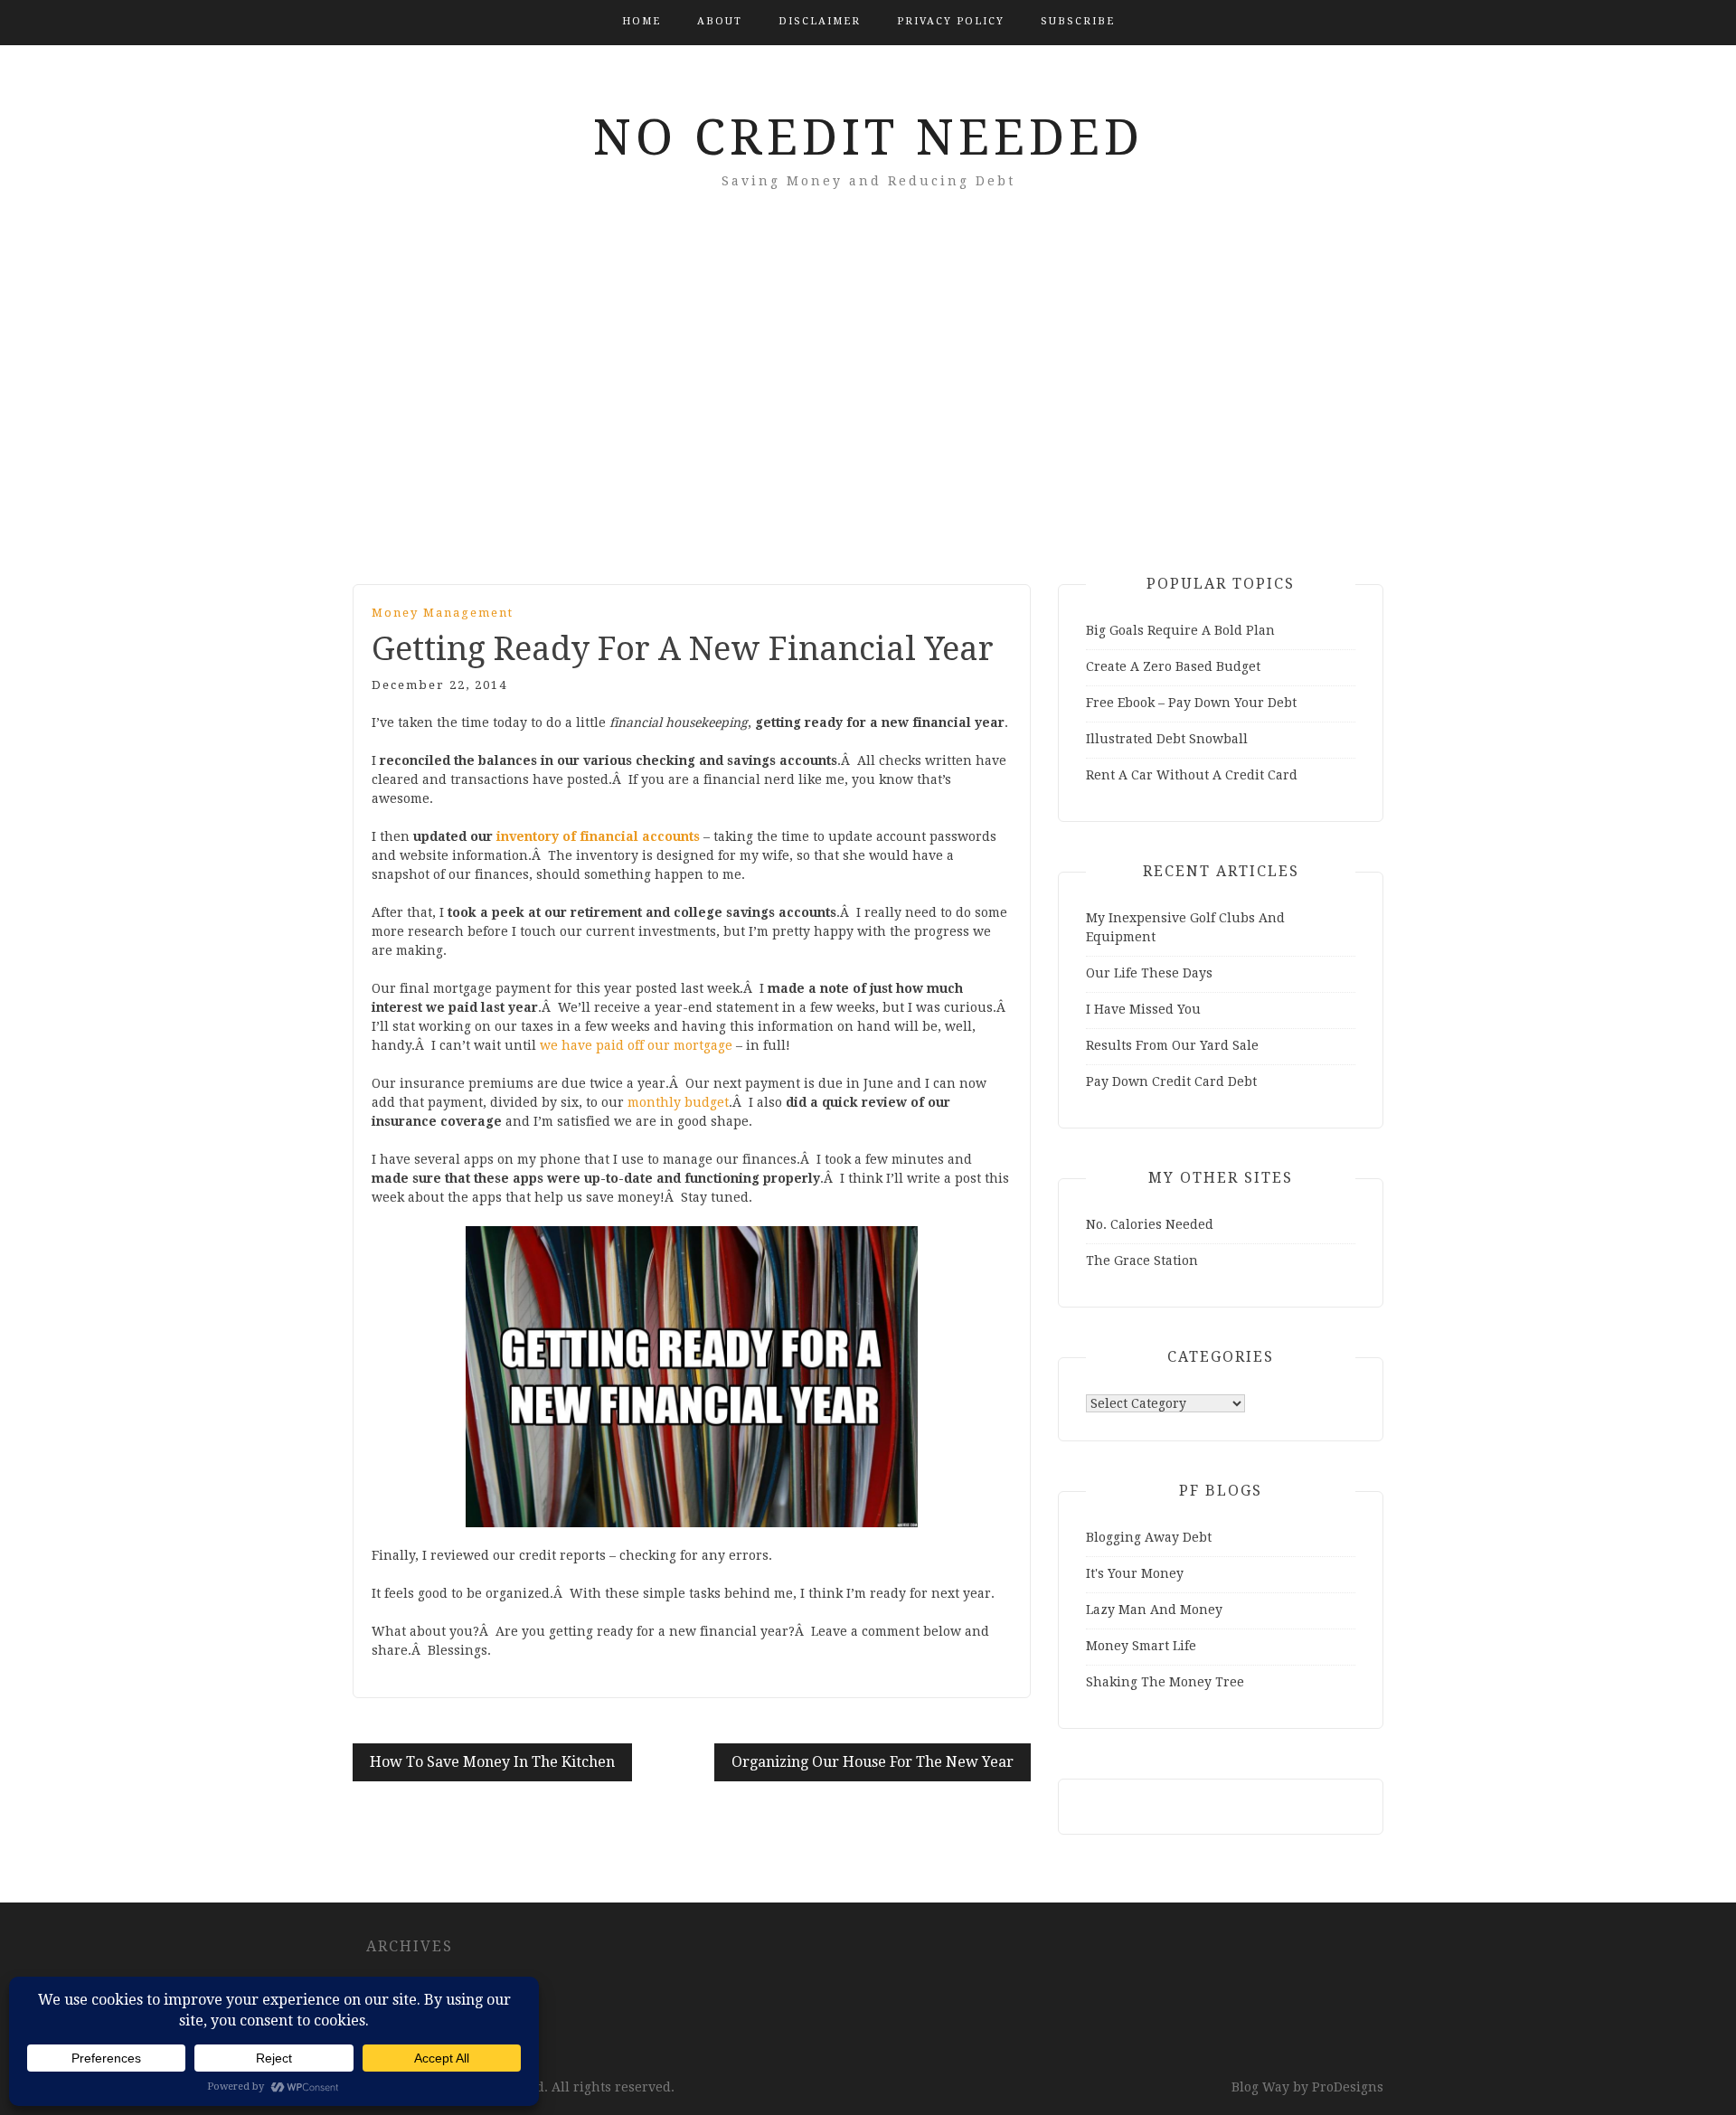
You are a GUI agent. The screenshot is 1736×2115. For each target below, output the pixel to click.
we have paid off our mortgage (636, 1045)
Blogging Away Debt (1149, 1537)
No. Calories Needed (1150, 1224)
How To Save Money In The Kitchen (492, 1762)
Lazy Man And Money (1154, 1610)
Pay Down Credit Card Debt (1171, 1081)
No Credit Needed (868, 137)
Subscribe (1078, 21)
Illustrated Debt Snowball (1167, 739)
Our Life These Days (1149, 973)
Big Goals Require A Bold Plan (1180, 630)
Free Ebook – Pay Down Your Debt (1191, 703)
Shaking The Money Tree (1165, 1682)
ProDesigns (1348, 2087)
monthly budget (678, 1102)
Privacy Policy (951, 21)
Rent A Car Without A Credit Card (1192, 775)
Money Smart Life (1141, 1646)
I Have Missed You (1143, 1009)
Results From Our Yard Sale (1172, 1045)
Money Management (443, 613)
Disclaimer (820, 21)
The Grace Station (1142, 1261)
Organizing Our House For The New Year (873, 1762)
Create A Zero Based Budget (1173, 666)
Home (642, 21)
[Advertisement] (868, 412)
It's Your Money (1135, 1573)
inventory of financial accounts (598, 836)
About (720, 21)
